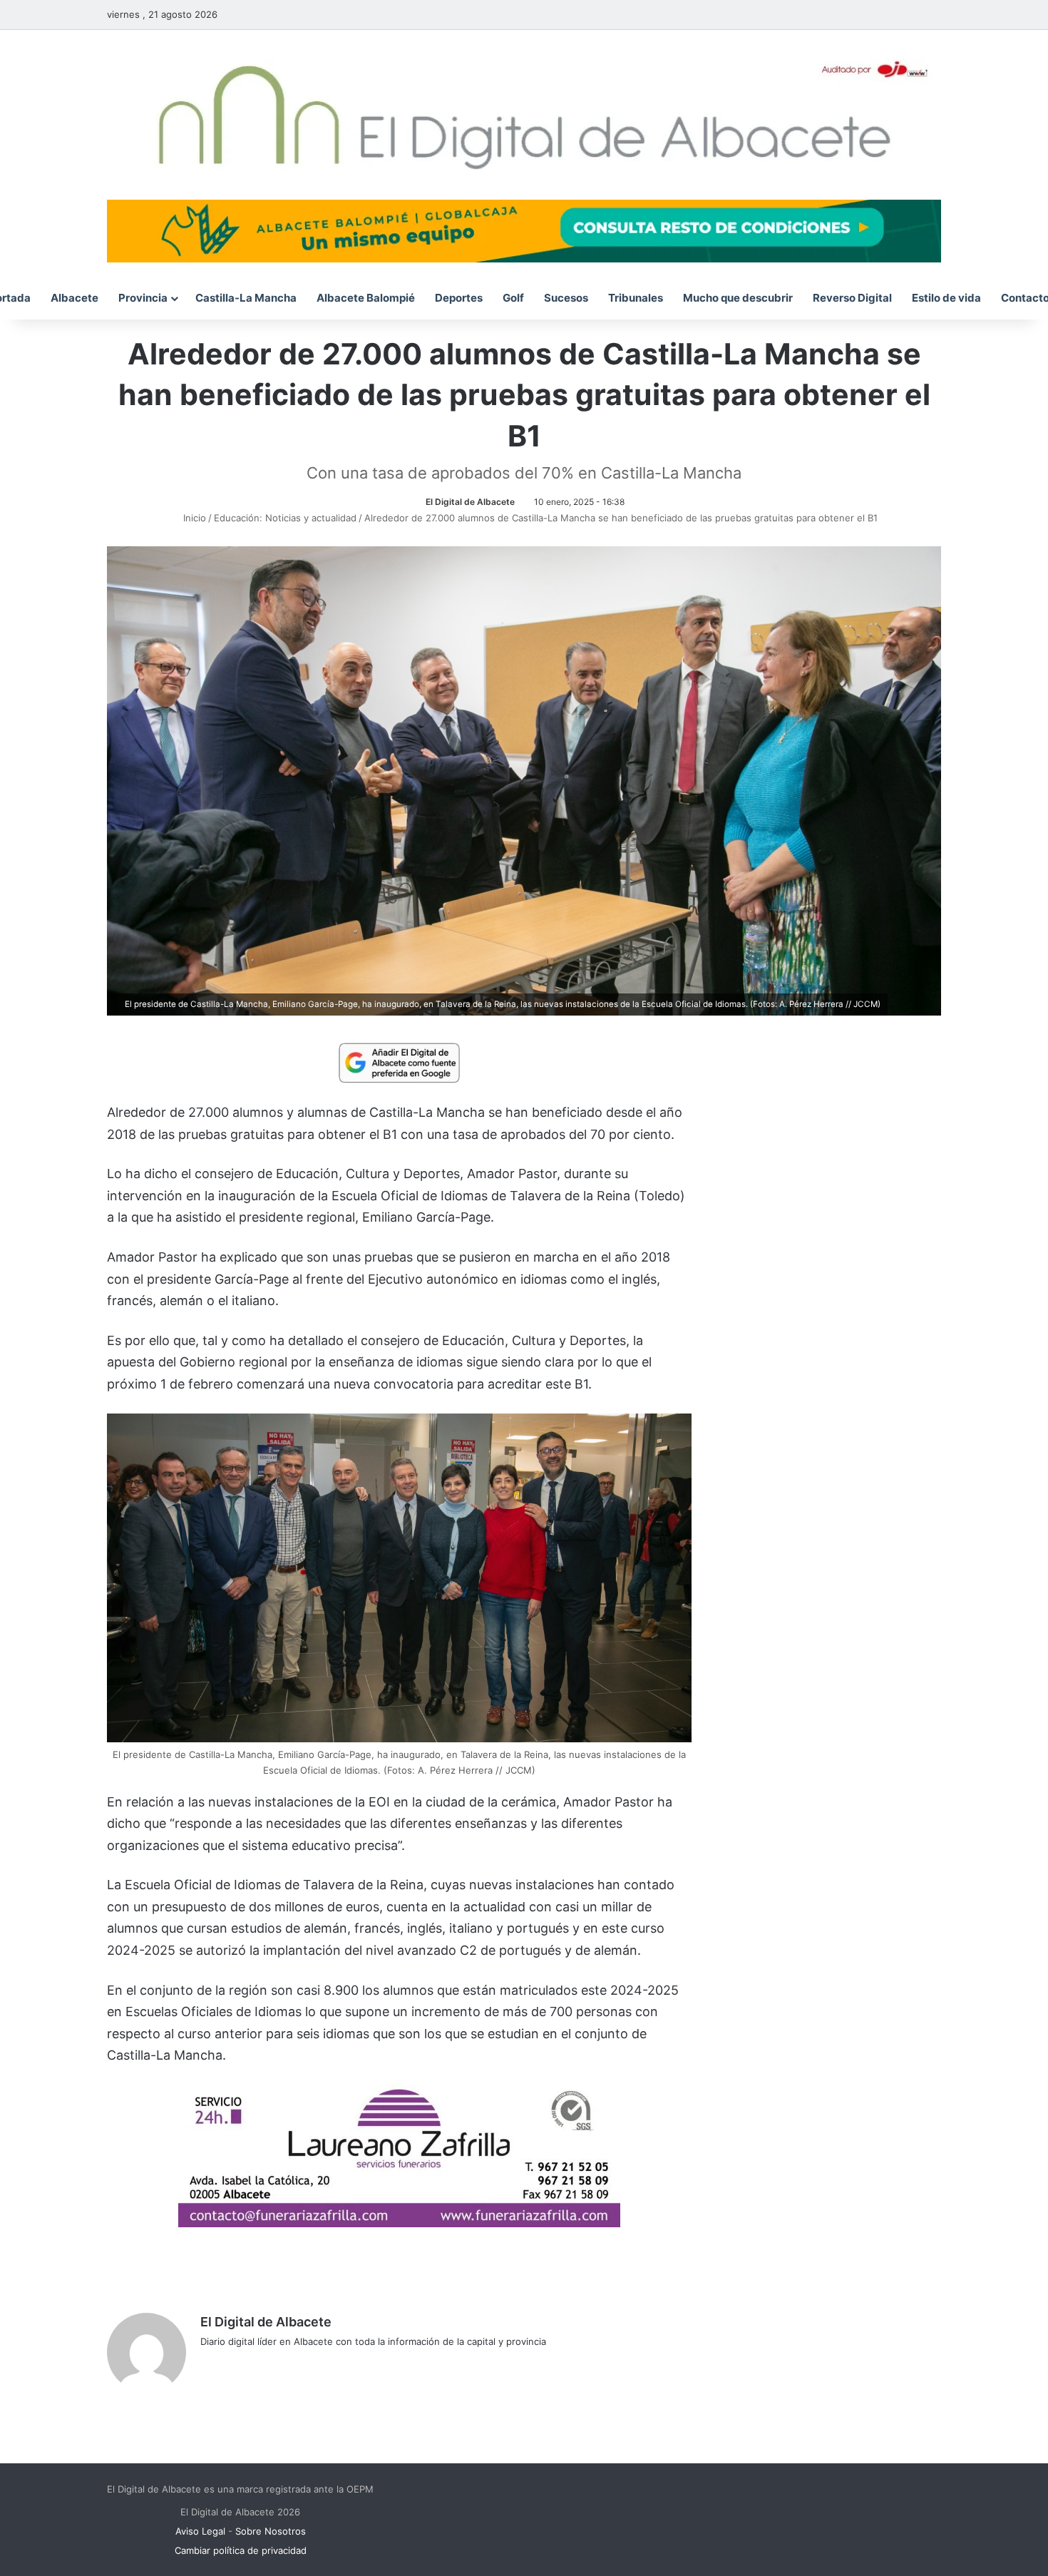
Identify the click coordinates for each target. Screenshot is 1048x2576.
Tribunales (636, 298)
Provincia (143, 298)
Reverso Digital (852, 298)
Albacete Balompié (366, 298)
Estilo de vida (946, 298)
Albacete (75, 298)
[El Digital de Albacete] (524, 115)
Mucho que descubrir (738, 298)
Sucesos (566, 298)
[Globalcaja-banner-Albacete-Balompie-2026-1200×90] (524, 230)
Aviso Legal (200, 2531)
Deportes (459, 298)
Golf (513, 298)
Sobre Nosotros (271, 2531)
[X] (243, 2365)
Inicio (193, 518)
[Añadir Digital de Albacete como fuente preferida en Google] (399, 1062)
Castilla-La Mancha (246, 298)
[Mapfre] (399, 2223)
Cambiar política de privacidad (241, 2550)
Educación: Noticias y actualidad (285, 518)
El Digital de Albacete (470, 502)
